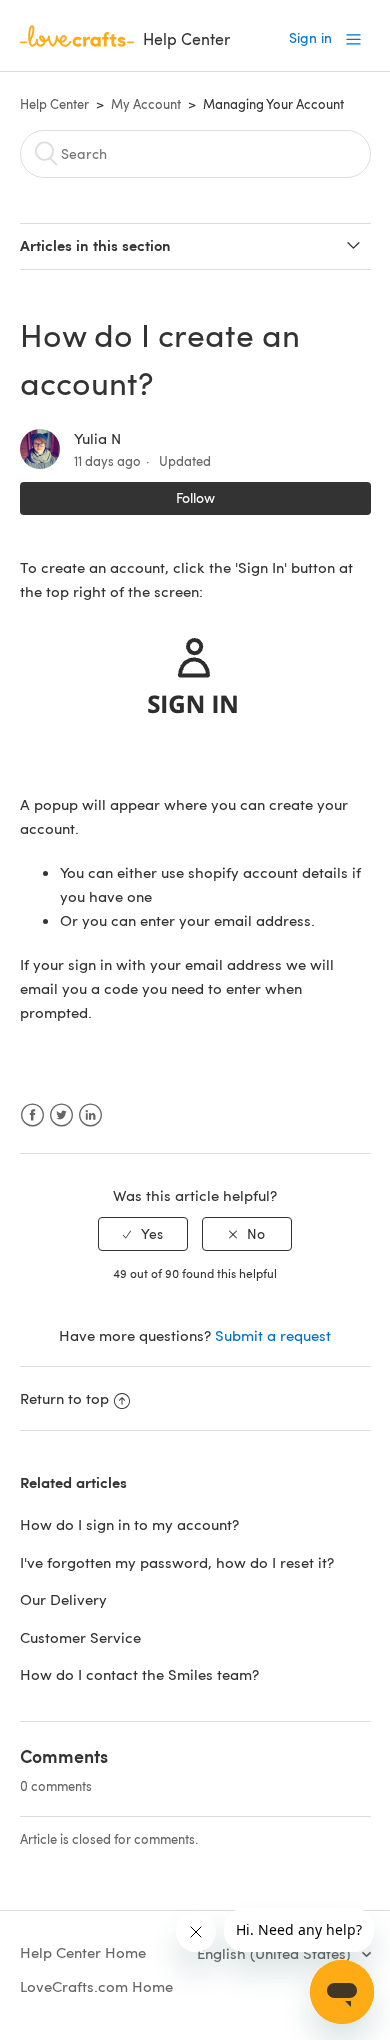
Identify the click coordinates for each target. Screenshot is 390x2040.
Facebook (32, 1115)
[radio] (143, 1234)
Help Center (54, 104)
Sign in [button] (310, 37)
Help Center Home (83, 1952)
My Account (146, 104)
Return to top (64, 1398)
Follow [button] (195, 497)
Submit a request (273, 1335)
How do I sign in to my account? (129, 1524)
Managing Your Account (273, 104)
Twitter (61, 1115)
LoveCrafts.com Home (96, 1986)
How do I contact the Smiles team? (139, 1674)
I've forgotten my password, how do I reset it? (177, 1562)
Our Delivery (63, 1599)
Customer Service (80, 1637)
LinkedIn (90, 1115)
